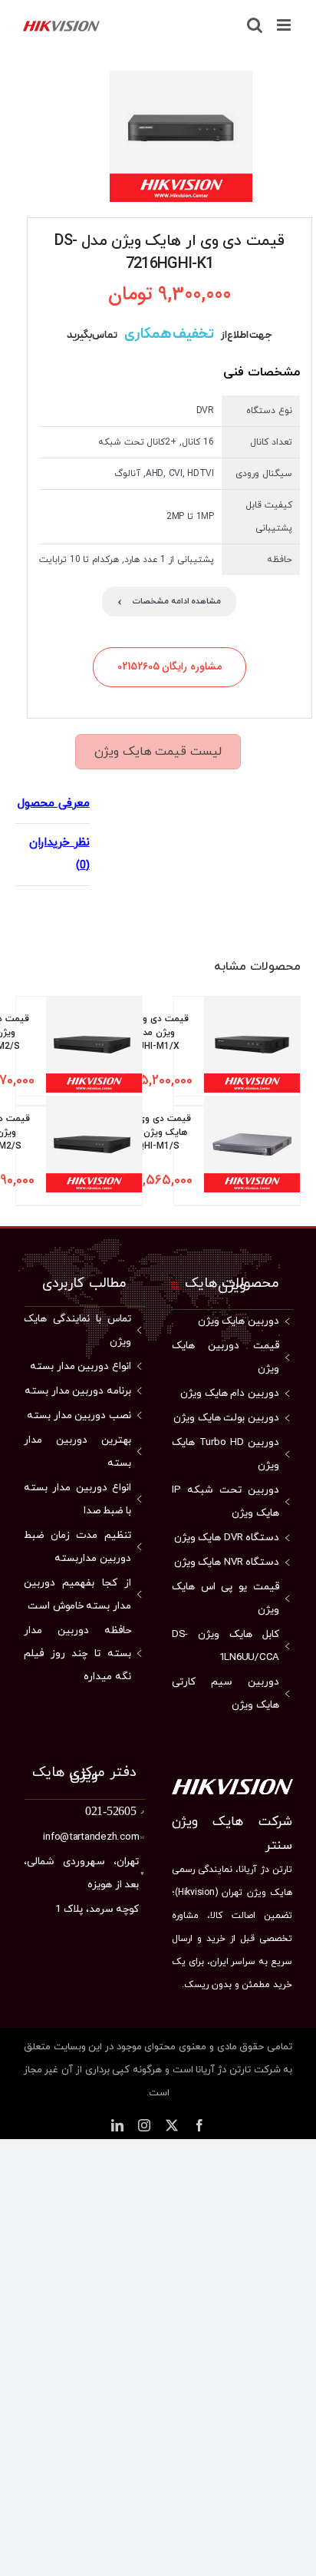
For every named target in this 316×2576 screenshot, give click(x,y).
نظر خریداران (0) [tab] (59, 854)
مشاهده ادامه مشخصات (169, 602)
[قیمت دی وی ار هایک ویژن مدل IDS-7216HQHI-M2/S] (94, 1151)
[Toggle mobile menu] (285, 25)
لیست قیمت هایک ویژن (158, 752)
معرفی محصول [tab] (54, 804)
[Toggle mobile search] (255, 25)
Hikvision (196, 1893)
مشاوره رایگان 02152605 (170, 666)
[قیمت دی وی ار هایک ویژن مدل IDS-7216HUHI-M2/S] (94, 1051)
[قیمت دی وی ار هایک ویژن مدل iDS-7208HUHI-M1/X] (252, 1051)
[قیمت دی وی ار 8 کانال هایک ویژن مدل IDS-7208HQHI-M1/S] (252, 1151)
